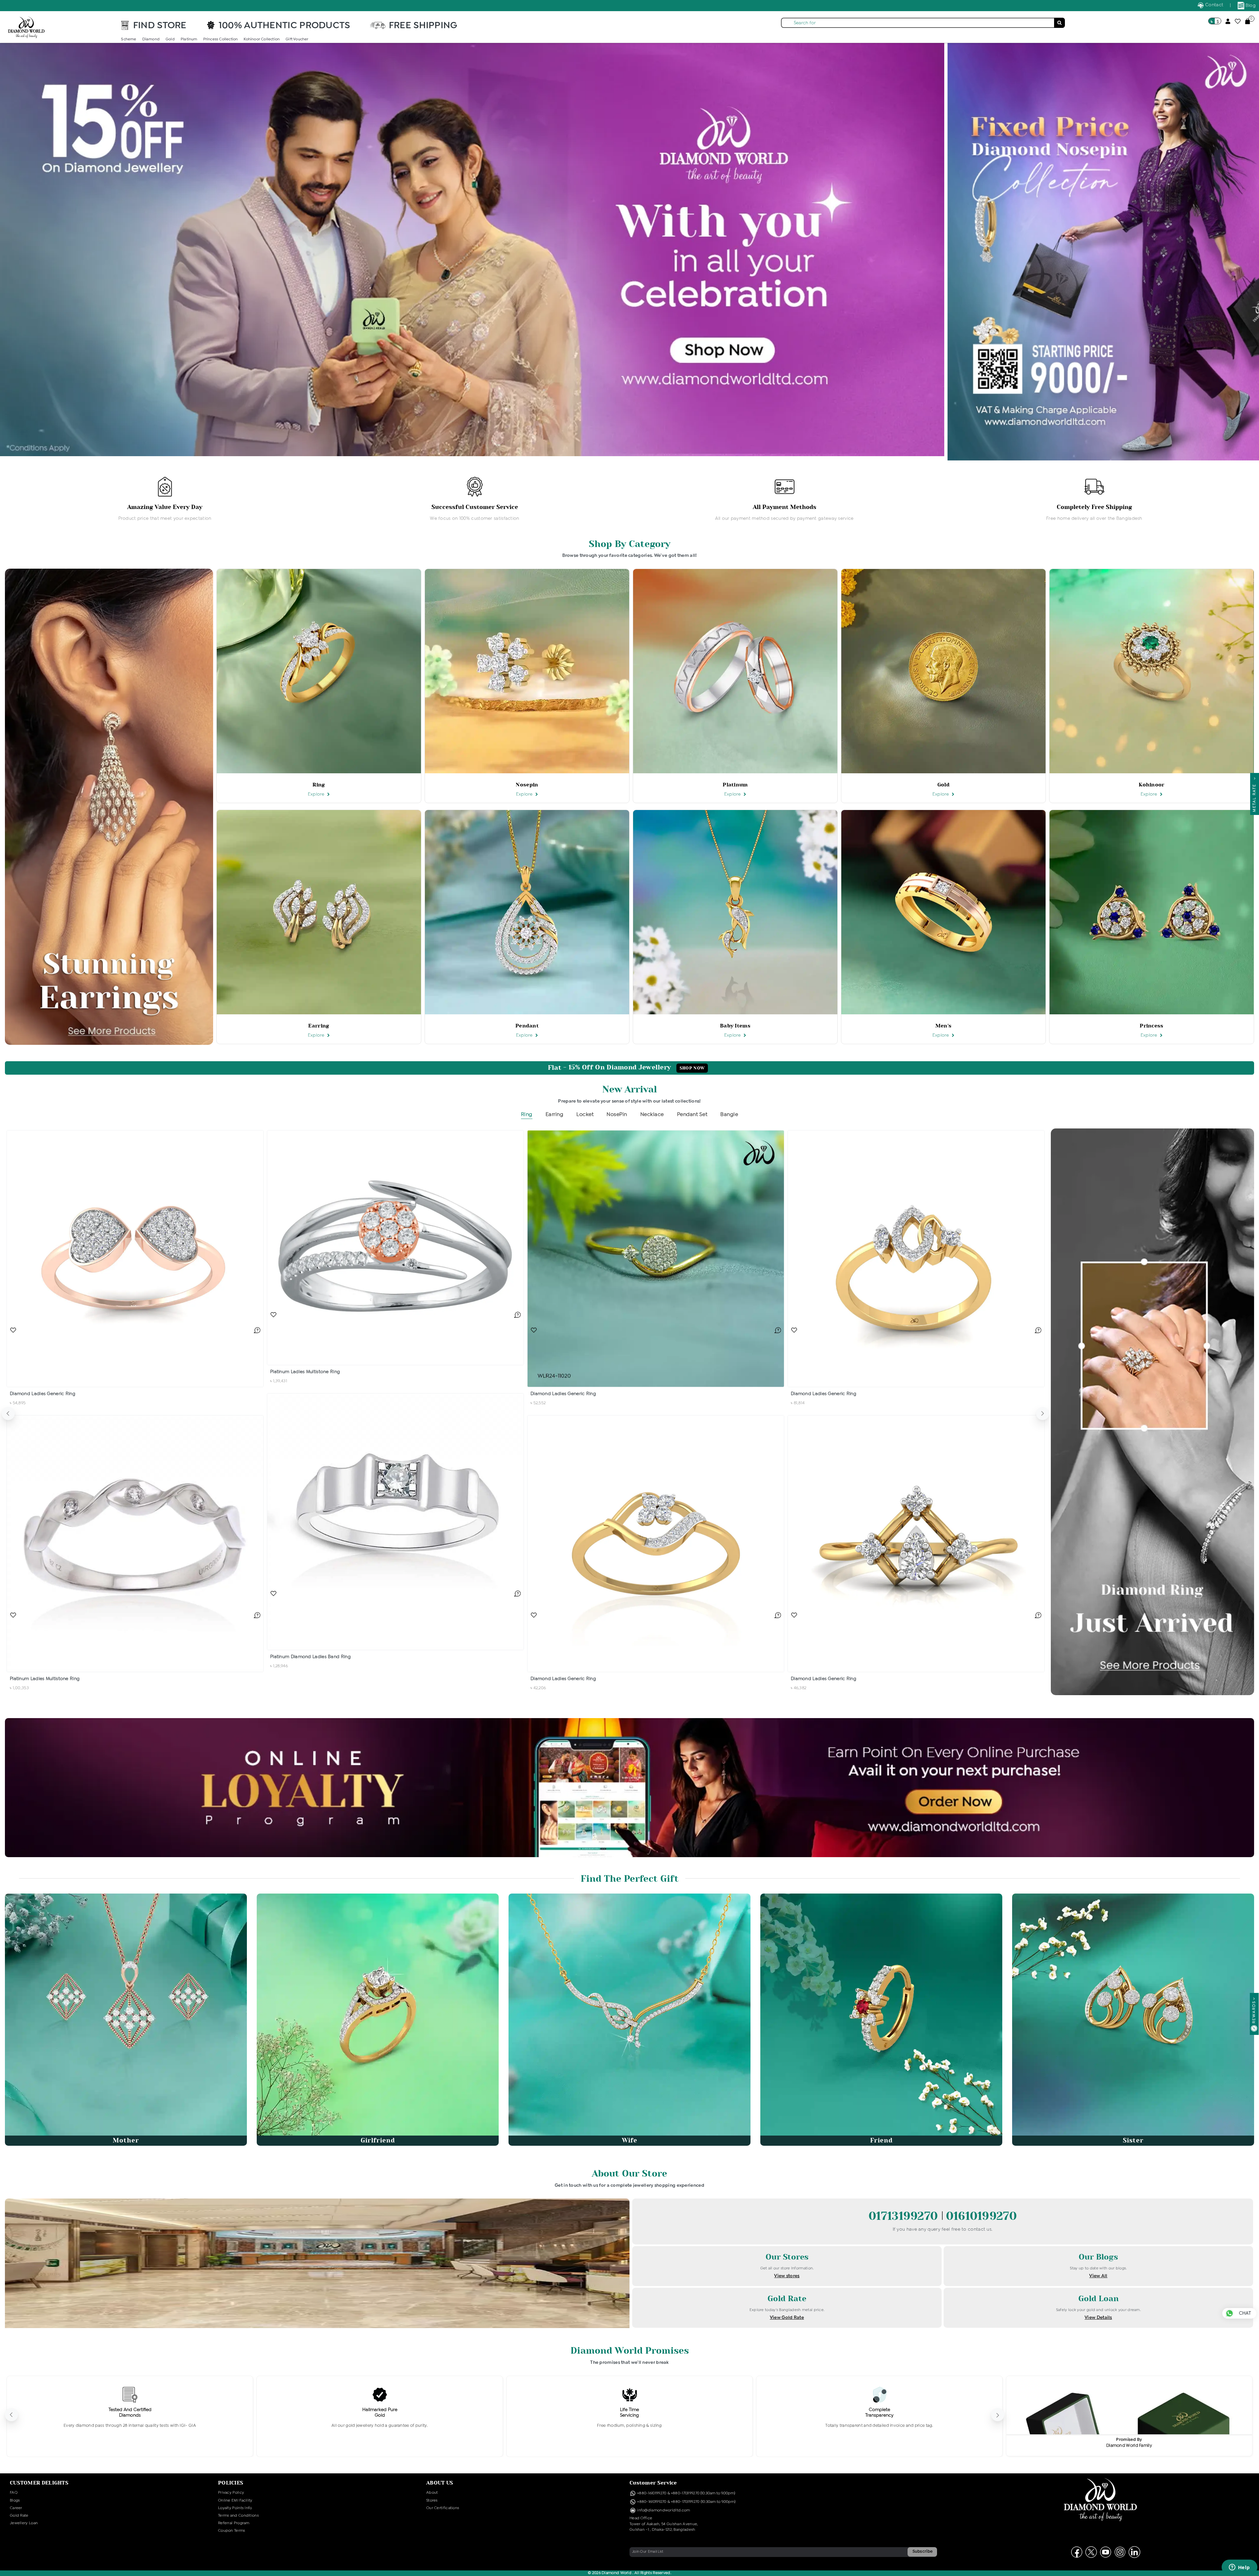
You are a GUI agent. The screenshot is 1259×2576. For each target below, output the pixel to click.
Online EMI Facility (235, 2501)
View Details (1098, 2318)
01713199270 (905, 2216)
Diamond (151, 39)
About (432, 2493)
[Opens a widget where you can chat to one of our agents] (1239, 2568)
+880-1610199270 (652, 2493)
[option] (165, 500)
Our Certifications (443, 2508)
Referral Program (234, 2523)
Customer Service (653, 2483)
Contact (1214, 5)
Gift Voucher (297, 39)
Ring (527, 1115)
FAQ (14, 2493)
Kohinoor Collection (262, 39)
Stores (432, 2501)
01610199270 (981, 2216)
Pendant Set (692, 1115)
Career (16, 2508)
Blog (1250, 6)
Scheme (129, 39)
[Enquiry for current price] (257, 1330)
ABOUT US (440, 2483)
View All (1098, 2276)
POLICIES (231, 2483)
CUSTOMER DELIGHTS (39, 2483)
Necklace (652, 1115)
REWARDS (1254, 2012)
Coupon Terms (232, 2531)
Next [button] (1043, 1413)
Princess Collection (221, 39)
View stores (787, 2276)
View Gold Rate (787, 2318)
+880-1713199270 (685, 2493)
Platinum (189, 39)
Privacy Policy (231, 2493)
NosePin (617, 1115)
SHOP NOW (692, 1068)
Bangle (729, 1115)
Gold (170, 39)
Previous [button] (8, 1413)
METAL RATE (1254, 796)
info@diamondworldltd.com (663, 2510)
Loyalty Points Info (235, 2508)
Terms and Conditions (238, 2516)
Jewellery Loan (24, 2523)
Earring (555, 1115)
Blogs (15, 2501)
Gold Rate (19, 2516)
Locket (585, 1115)
